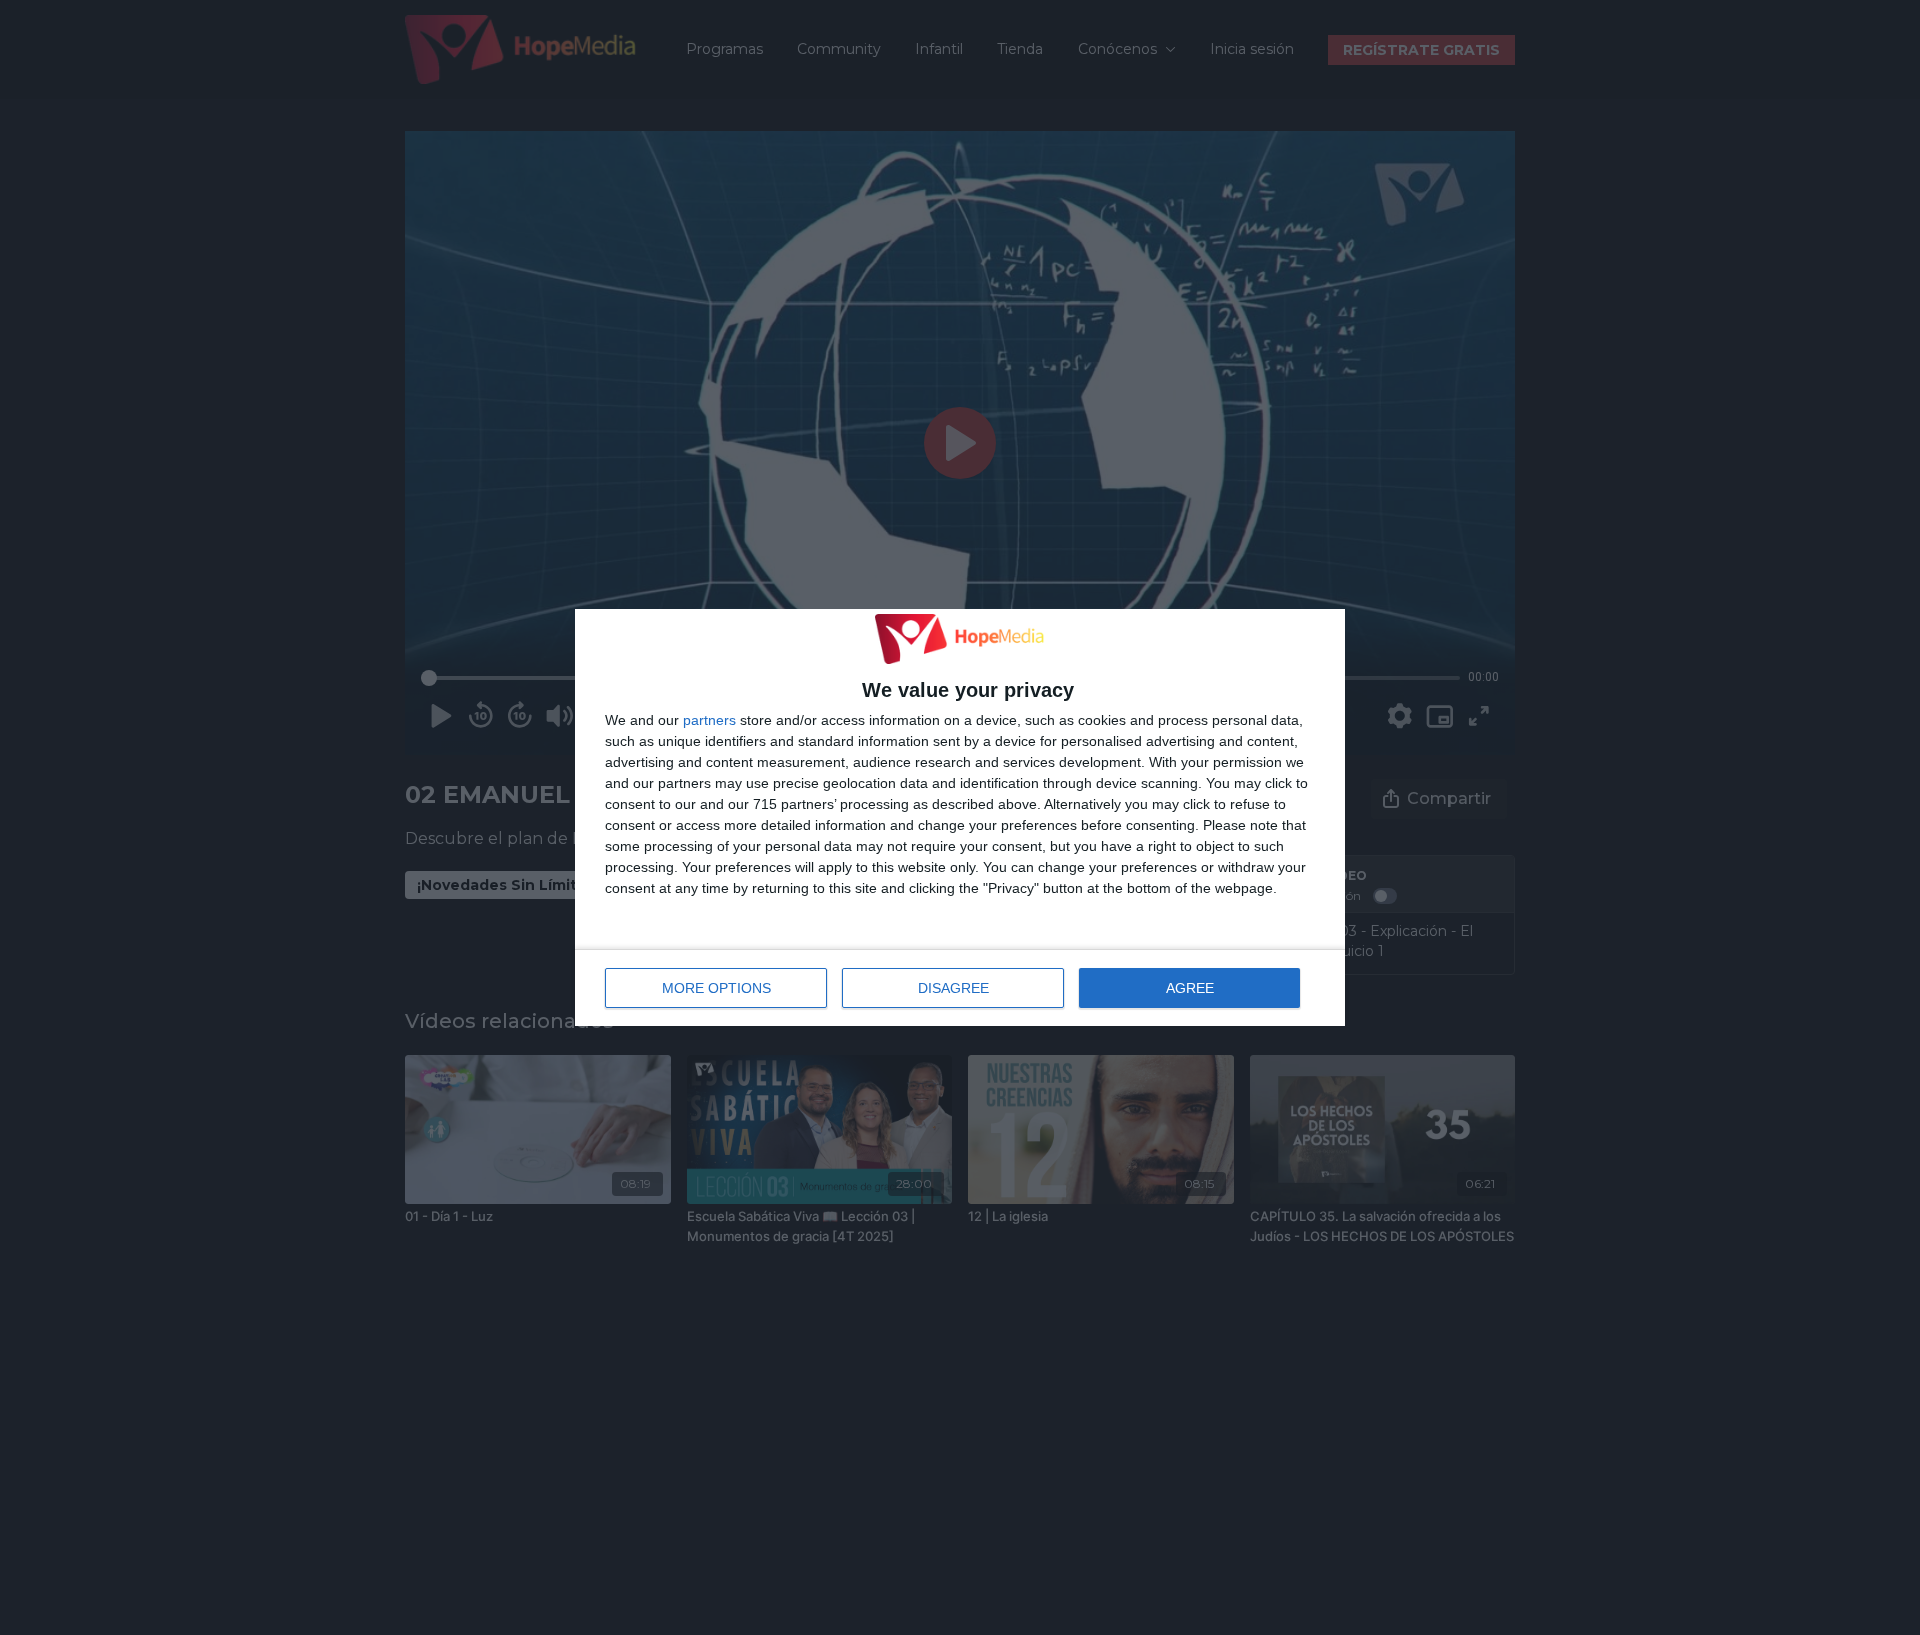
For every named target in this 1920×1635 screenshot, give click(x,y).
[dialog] (960, 818)
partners (709, 720)
